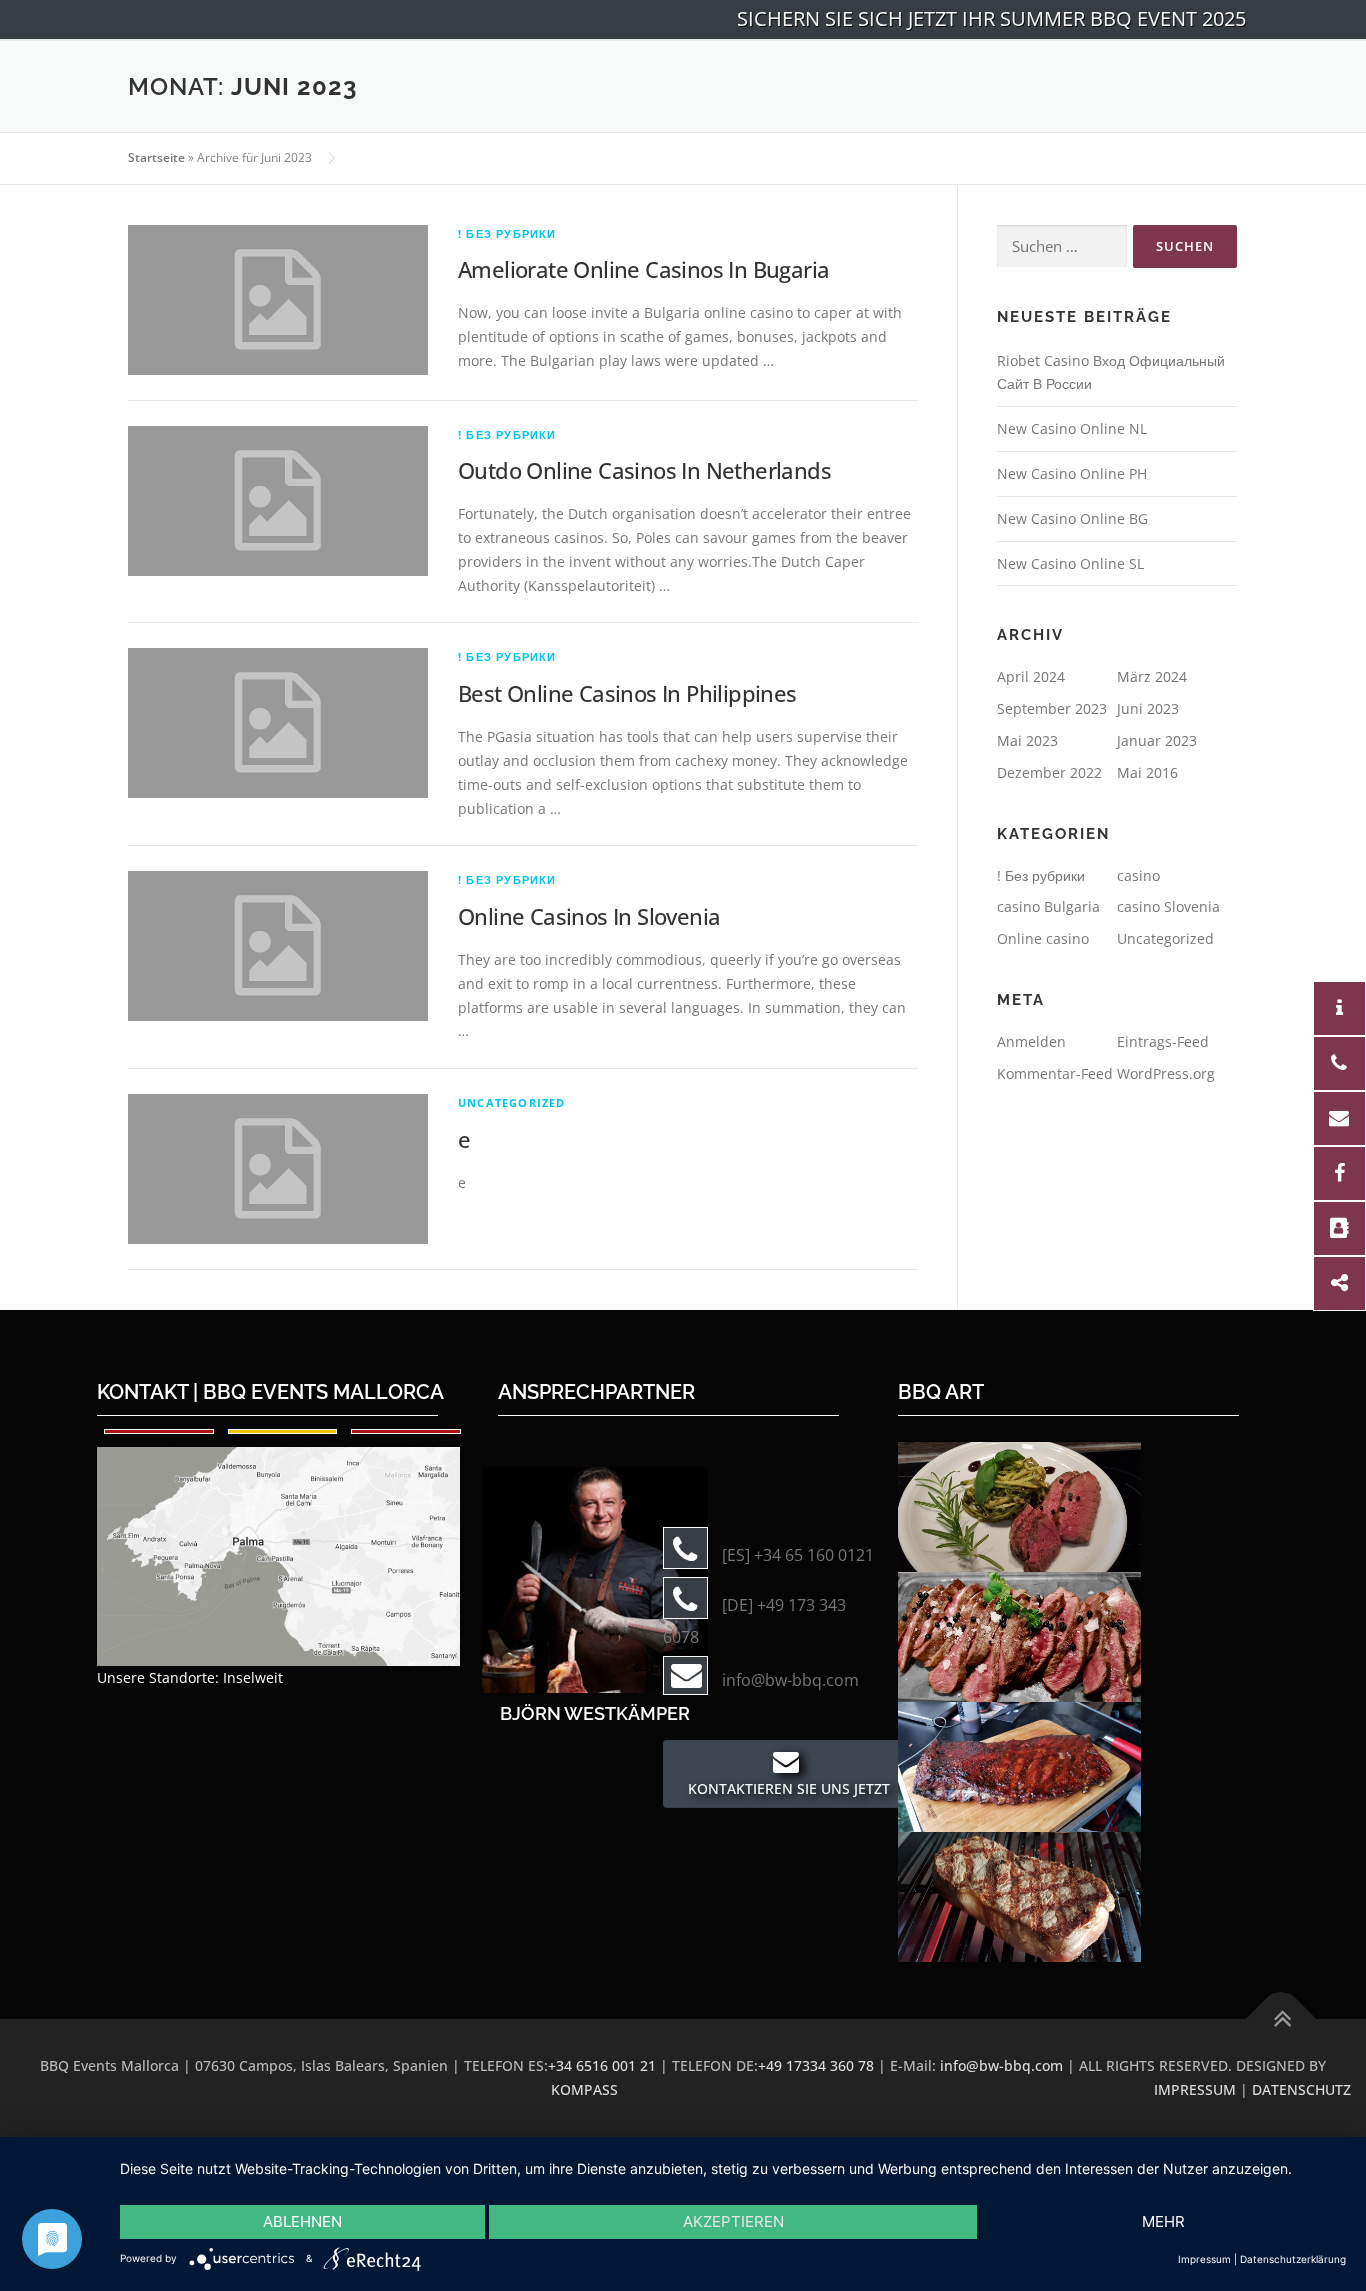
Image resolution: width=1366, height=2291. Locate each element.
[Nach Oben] (1281, 2019)
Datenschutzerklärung (1293, 2259)
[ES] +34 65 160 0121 (798, 1555)
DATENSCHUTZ (1301, 2089)
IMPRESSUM (1195, 2089)
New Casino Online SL (1070, 563)
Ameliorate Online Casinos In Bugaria (643, 269)
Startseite (156, 157)
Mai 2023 (1027, 740)
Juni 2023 (1148, 708)
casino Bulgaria (1048, 906)
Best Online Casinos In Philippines (627, 693)
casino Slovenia (1168, 906)
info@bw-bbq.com (790, 1680)
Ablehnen (302, 2221)
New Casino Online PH (1072, 473)
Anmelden (1031, 1041)
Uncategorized (512, 1102)
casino (1138, 875)
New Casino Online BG (1072, 518)
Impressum (1204, 2259)
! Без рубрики (507, 233)
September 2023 (1052, 708)
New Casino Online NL (1072, 428)
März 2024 (1152, 676)
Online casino (1043, 938)
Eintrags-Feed (1163, 1041)
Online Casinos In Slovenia (589, 916)
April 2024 (1031, 676)
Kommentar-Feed (1055, 1073)
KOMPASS (584, 2089)
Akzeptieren (733, 2221)
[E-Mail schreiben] (595, 1578)
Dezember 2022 (1049, 772)
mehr (1163, 2221)
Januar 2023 (1157, 740)
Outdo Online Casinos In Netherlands (644, 470)
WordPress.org (1166, 1073)
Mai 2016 (1147, 772)
